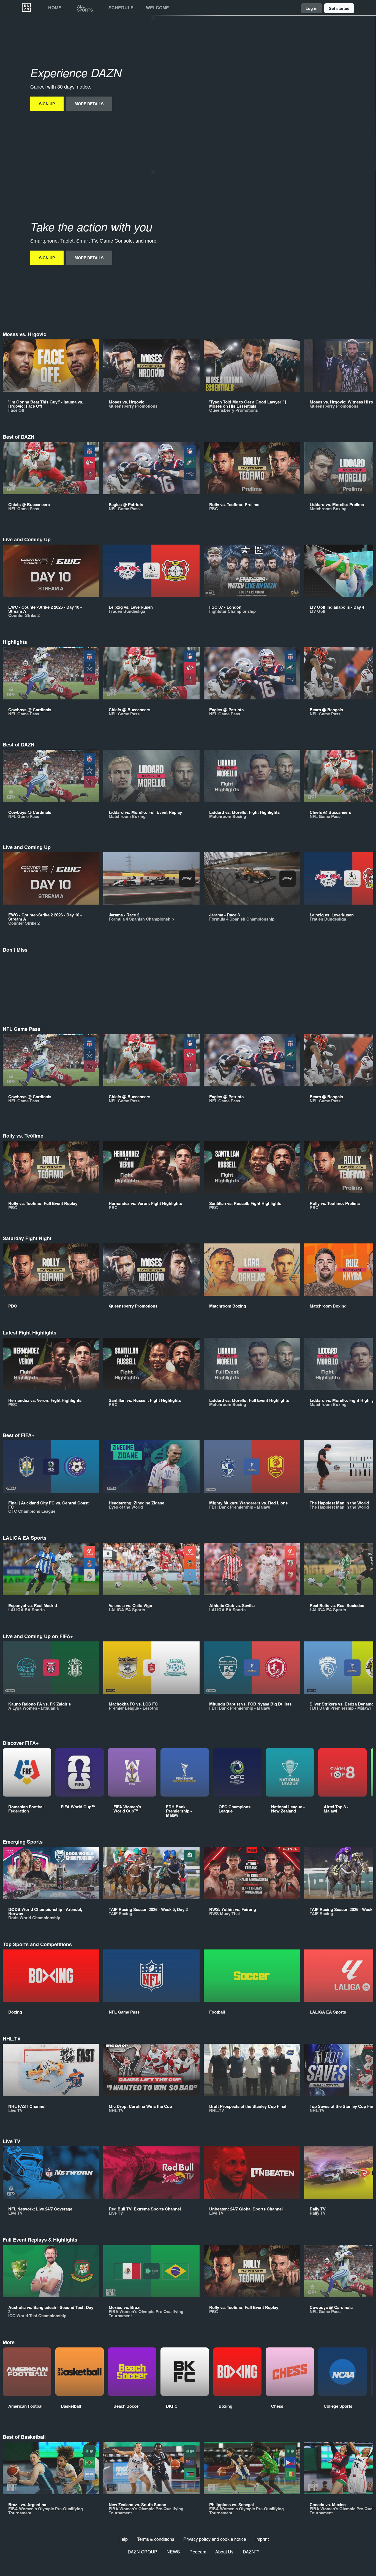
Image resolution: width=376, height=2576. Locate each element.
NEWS (173, 2552)
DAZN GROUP (142, 2552)
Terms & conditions (156, 2539)
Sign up (47, 104)
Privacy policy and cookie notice (215, 2539)
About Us (224, 2552)
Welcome (157, 8)
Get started (339, 8)
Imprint (262, 2539)
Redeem (198, 2552)
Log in (312, 8)
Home (55, 8)
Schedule (121, 8)
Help (123, 2539)
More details (89, 104)
